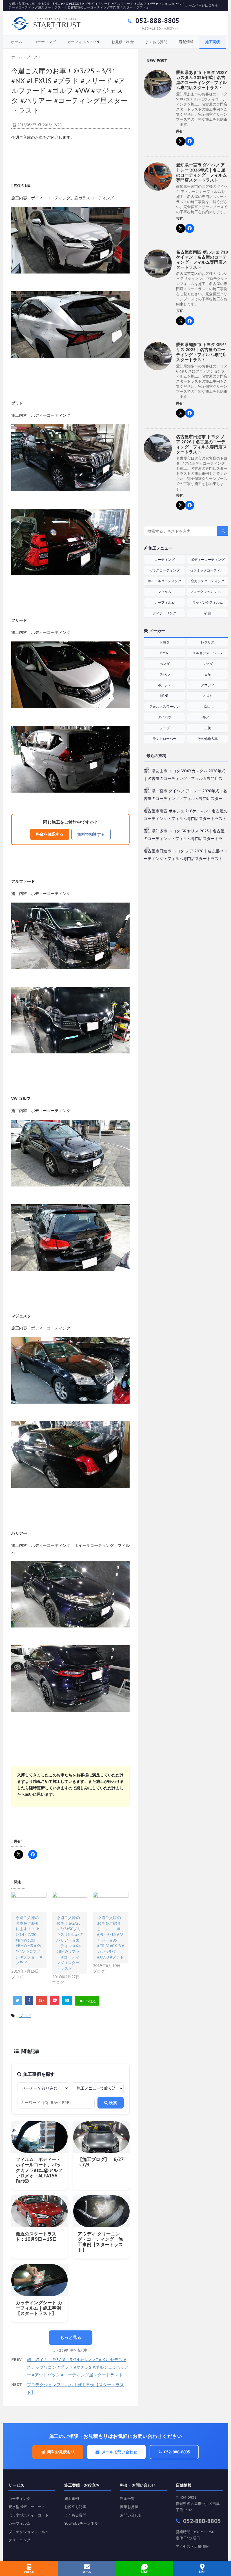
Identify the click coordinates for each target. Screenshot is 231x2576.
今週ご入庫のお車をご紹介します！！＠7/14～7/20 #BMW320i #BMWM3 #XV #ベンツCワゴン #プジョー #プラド (29, 1940)
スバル (165, 674)
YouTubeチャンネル (81, 2523)
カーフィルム (165, 602)
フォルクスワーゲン (165, 706)
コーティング (45, 42)
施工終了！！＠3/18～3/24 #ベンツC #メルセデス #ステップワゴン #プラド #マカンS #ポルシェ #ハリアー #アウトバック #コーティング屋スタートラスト (78, 2367)
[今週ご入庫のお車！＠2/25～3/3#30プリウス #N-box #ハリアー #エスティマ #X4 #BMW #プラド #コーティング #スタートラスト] (70, 1902)
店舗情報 (186, 42)
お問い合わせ (131, 2515)
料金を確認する (50, 834)
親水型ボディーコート (27, 2507)
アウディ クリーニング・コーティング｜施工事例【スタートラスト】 (100, 2242)
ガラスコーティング (165, 570)
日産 (208, 674)
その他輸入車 (208, 739)
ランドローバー (165, 739)
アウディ (208, 685)
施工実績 (213, 42)
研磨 (208, 613)
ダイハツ (165, 717)
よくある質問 (156, 42)
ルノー (208, 717)
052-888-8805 (156, 21)
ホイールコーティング (165, 581)
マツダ (208, 664)
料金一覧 (127, 2499)
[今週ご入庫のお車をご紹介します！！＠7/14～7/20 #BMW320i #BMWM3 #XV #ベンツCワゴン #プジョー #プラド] (29, 1902)
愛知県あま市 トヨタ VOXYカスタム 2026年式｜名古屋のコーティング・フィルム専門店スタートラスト (202, 80)
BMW (164, 653)
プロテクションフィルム (208, 592)
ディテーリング (165, 613)
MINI (164, 696)
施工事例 (72, 2499)
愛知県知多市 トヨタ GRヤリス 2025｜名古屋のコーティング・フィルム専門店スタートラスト (201, 352)
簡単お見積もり (61, 2452)
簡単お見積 (129, 2507)
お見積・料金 (123, 42)
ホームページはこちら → (204, 5)
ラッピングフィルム (208, 602)
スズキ (208, 696)
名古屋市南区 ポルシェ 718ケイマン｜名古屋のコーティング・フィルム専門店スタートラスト (202, 260)
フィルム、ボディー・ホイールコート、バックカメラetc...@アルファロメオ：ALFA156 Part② (39, 2170)
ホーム (17, 42)
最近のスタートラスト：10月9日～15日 (36, 2236)
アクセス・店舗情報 (192, 2547)
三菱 (208, 728)
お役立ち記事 (75, 2507)
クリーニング (19, 2540)
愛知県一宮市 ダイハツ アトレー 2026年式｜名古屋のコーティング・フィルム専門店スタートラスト (201, 172)
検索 (112, 2103)
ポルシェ (165, 685)
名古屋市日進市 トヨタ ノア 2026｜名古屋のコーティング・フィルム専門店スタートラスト (201, 444)
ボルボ (208, 706)
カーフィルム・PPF (84, 42)
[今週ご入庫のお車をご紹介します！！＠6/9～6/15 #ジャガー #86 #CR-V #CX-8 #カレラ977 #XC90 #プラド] (111, 1902)
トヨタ (165, 642)
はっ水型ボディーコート (29, 2515)
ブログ (25, 2016)
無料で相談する (91, 834)
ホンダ (165, 664)
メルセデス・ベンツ (208, 653)
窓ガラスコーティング (208, 581)
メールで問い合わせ (119, 2452)
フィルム (165, 592)
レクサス (208, 642)
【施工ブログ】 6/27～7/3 (101, 2162)
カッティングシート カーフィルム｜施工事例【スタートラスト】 (39, 2308)
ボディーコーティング (208, 560)
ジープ (165, 728)
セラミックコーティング (208, 570)
